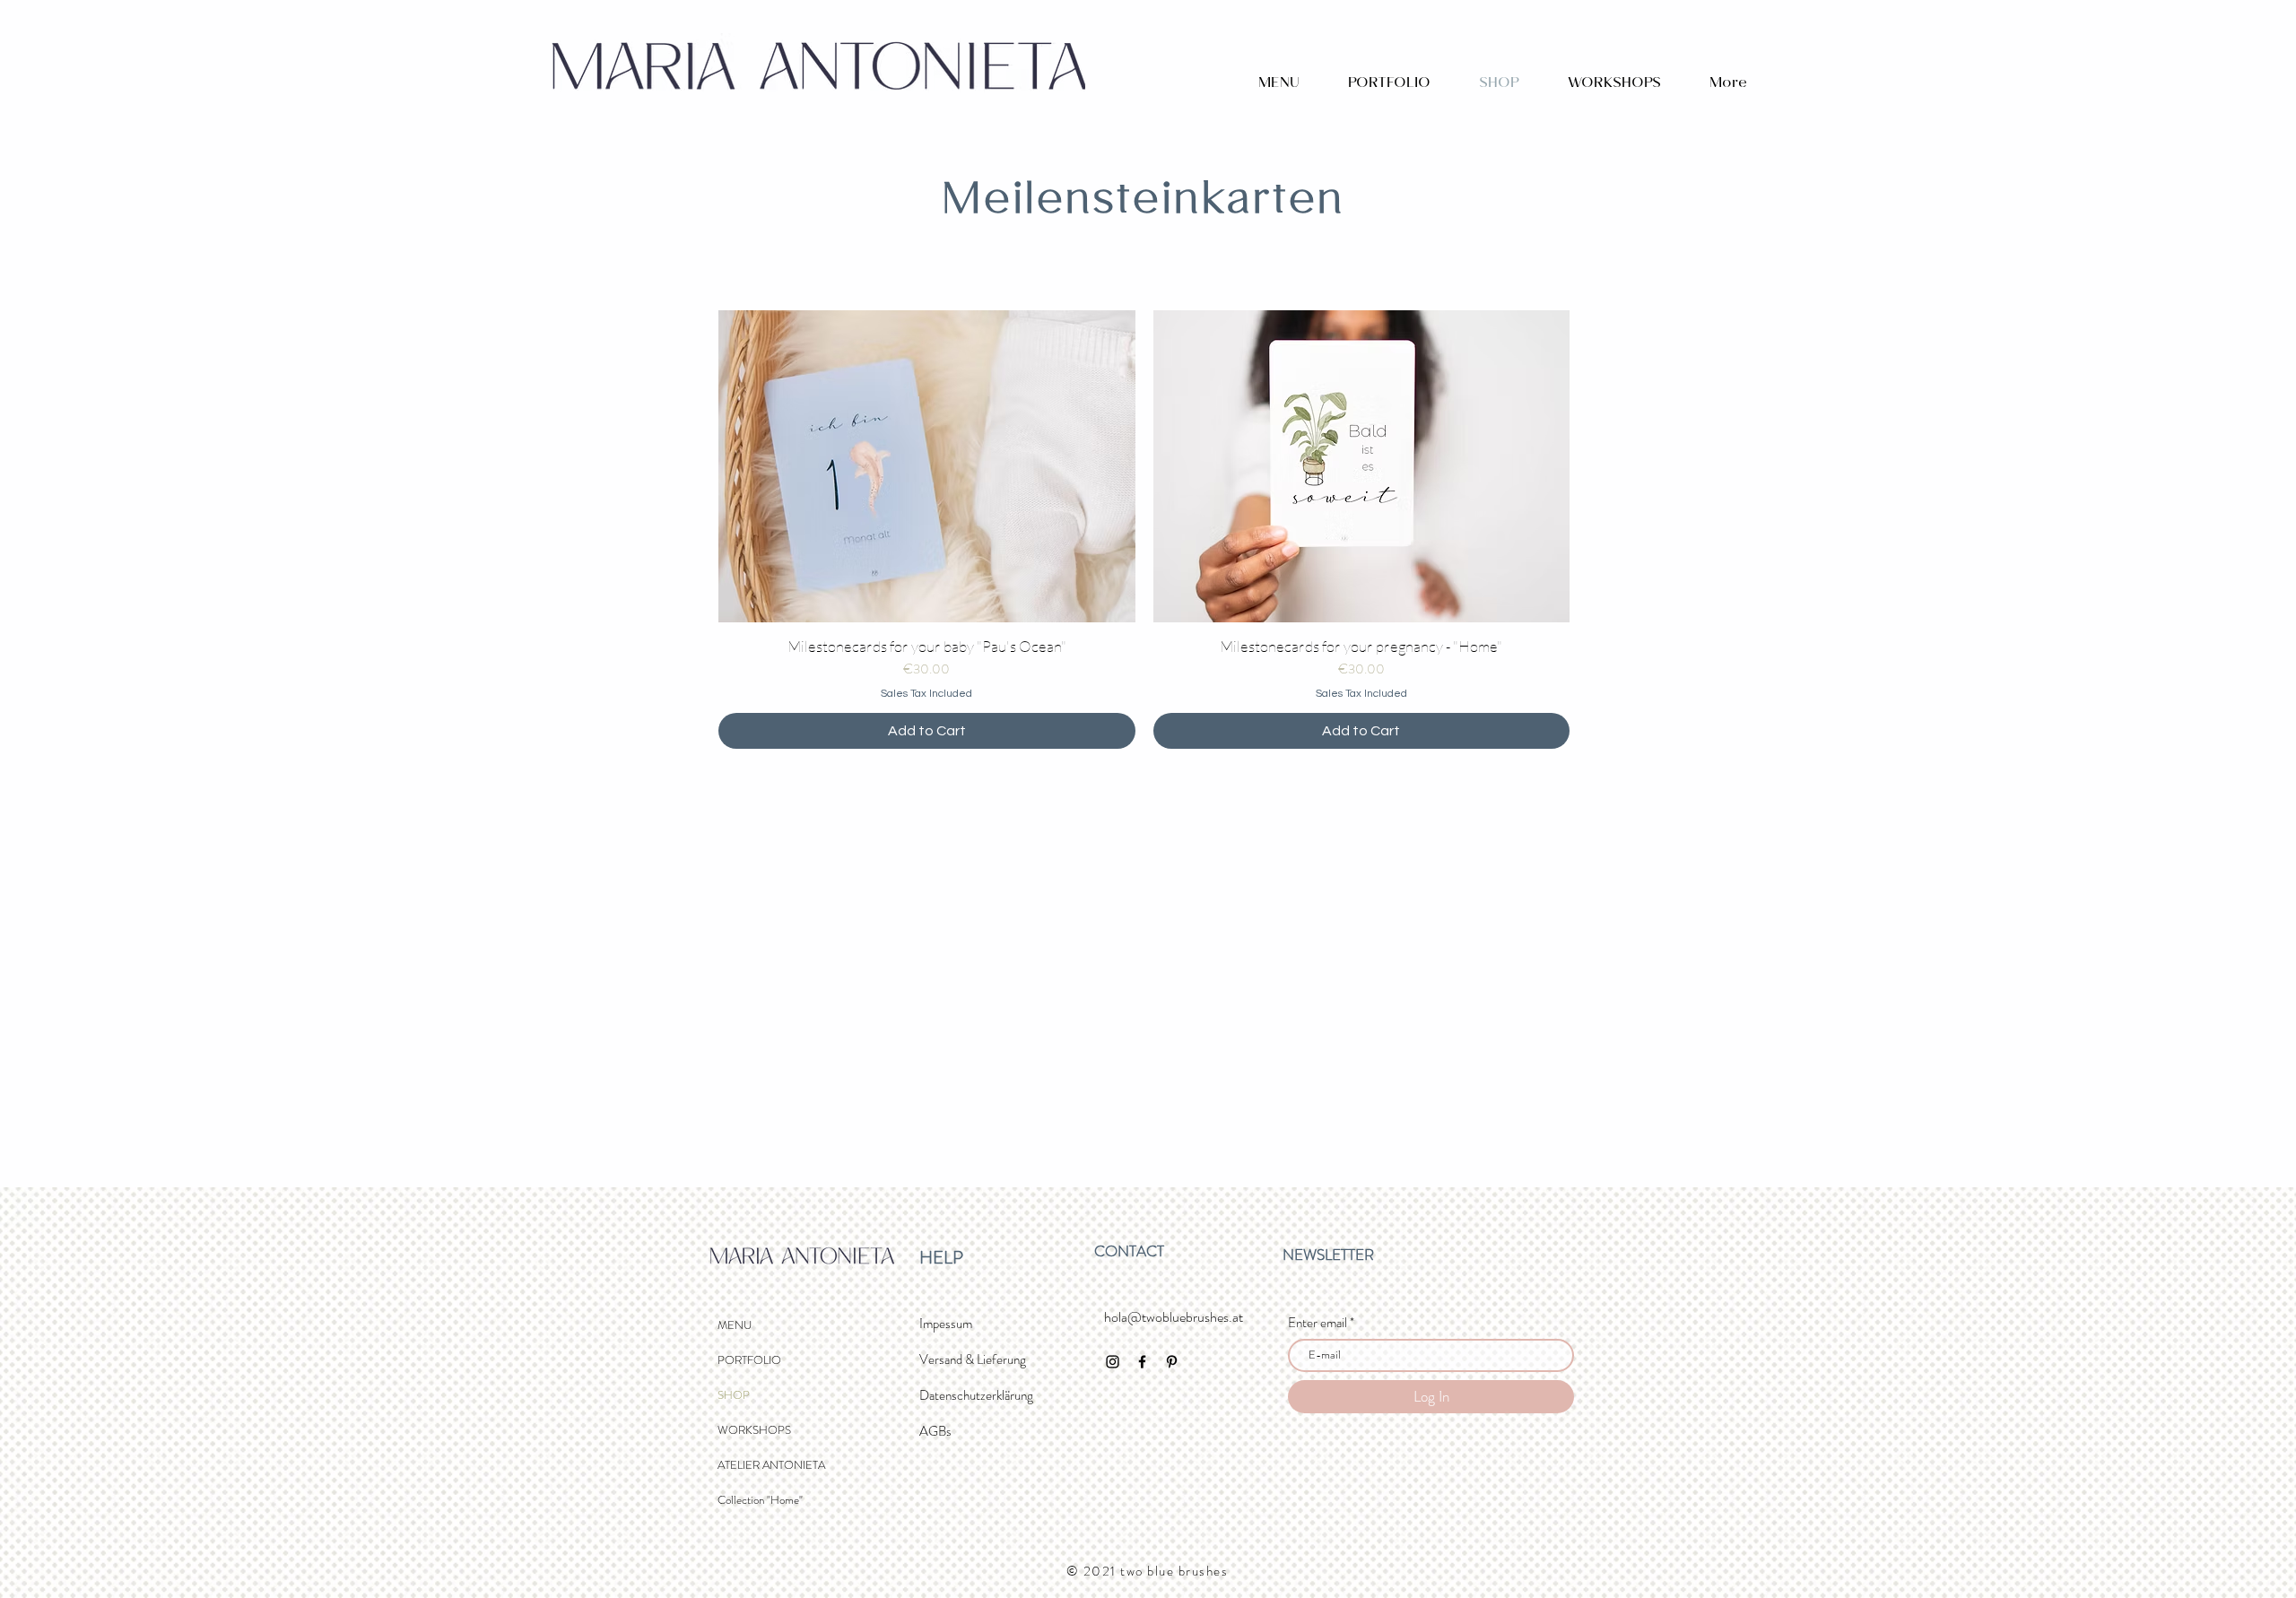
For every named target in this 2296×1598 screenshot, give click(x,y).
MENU (735, 1325)
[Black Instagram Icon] (1113, 1362)
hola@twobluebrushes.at (1174, 1317)
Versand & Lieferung (973, 1359)
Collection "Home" (760, 1500)
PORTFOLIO (749, 1360)
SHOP (734, 1395)
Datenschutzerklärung (976, 1395)
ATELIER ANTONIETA (771, 1465)
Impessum (946, 1324)
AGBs (935, 1431)
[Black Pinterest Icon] (1172, 1362)
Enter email (1318, 1323)
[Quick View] (927, 466)
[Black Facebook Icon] (1142, 1362)
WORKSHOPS (754, 1430)
